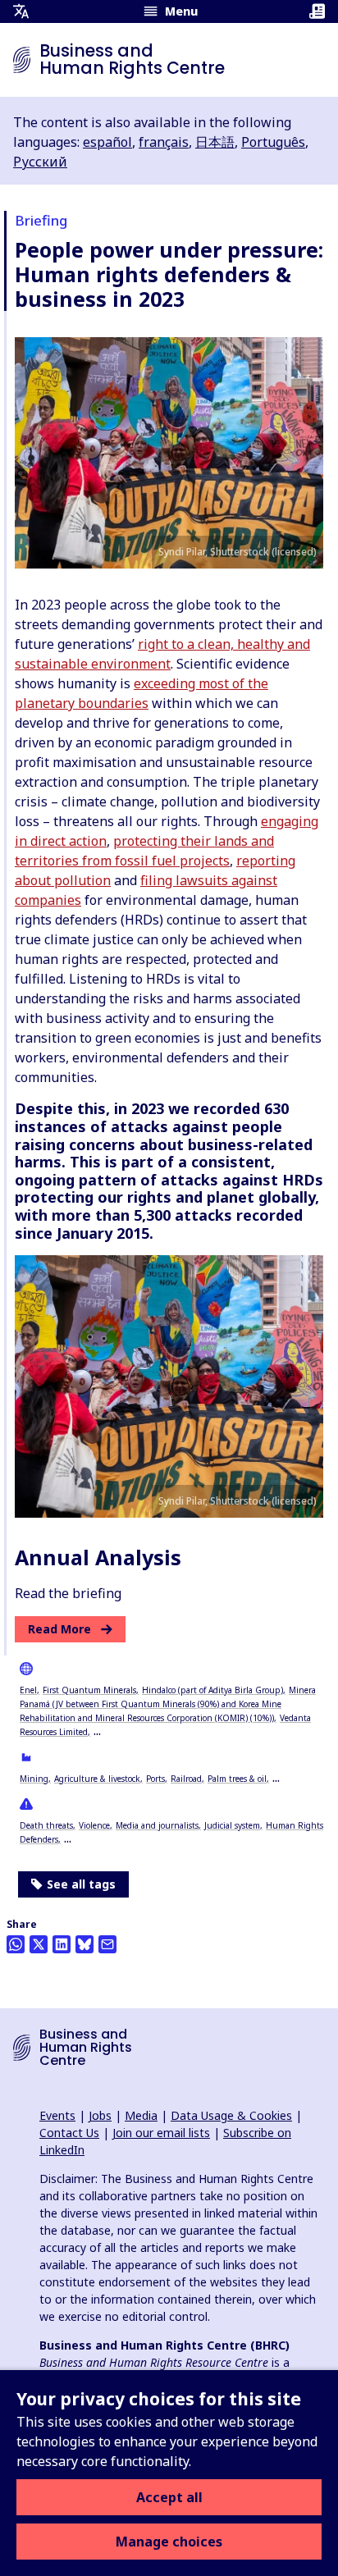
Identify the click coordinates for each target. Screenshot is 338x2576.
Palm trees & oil (237, 1779)
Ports (155, 1779)
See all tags (81, 1884)
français (164, 142)
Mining (34, 1779)
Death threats (46, 1825)
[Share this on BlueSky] (84, 1944)
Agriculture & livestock (97, 1779)
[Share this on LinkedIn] (62, 1944)
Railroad (186, 1779)
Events (57, 2115)
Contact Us (69, 2133)
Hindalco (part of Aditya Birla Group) (212, 1690)
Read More (59, 1629)
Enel (28, 1690)
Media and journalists (157, 1825)
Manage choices (169, 2542)
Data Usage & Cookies (231, 2115)
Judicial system (232, 1825)
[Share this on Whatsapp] (16, 1944)
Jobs (100, 2115)
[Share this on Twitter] (39, 1944)
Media (141, 2115)
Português (273, 142)
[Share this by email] (107, 1944)
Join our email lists (161, 2133)
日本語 (215, 142)
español (107, 142)
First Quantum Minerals (89, 1690)
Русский (40, 162)
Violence (94, 1825)
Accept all (169, 2497)
